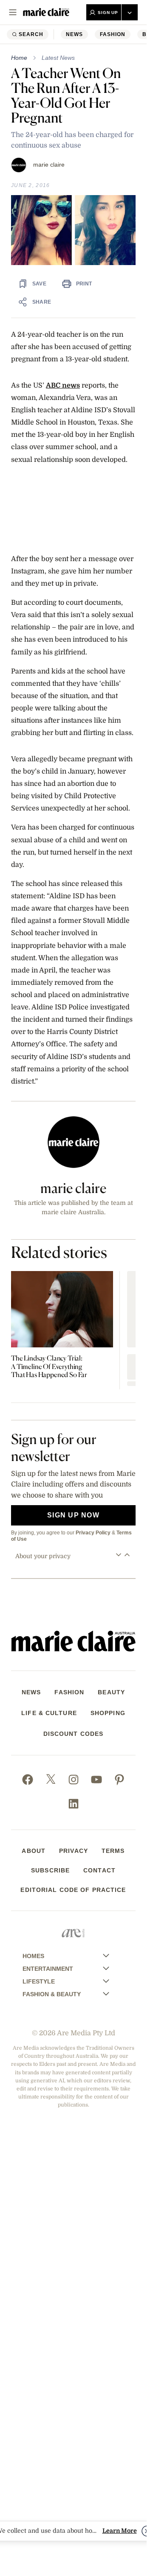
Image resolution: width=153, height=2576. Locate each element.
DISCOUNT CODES (74, 1734)
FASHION (113, 34)
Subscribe (50, 1870)
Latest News (58, 58)
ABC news (63, 385)
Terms (113, 1851)
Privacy (74, 1851)
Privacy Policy (93, 1533)
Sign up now (73, 1515)
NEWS (74, 34)
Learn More (120, 2531)
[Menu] (13, 12)
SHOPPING (108, 1713)
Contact (99, 1870)
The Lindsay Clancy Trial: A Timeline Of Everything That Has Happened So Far (49, 1366)
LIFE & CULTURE (49, 1713)
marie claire (49, 165)
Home (19, 58)
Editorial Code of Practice (73, 1890)
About (34, 1851)
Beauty (111, 1692)
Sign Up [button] (108, 13)
